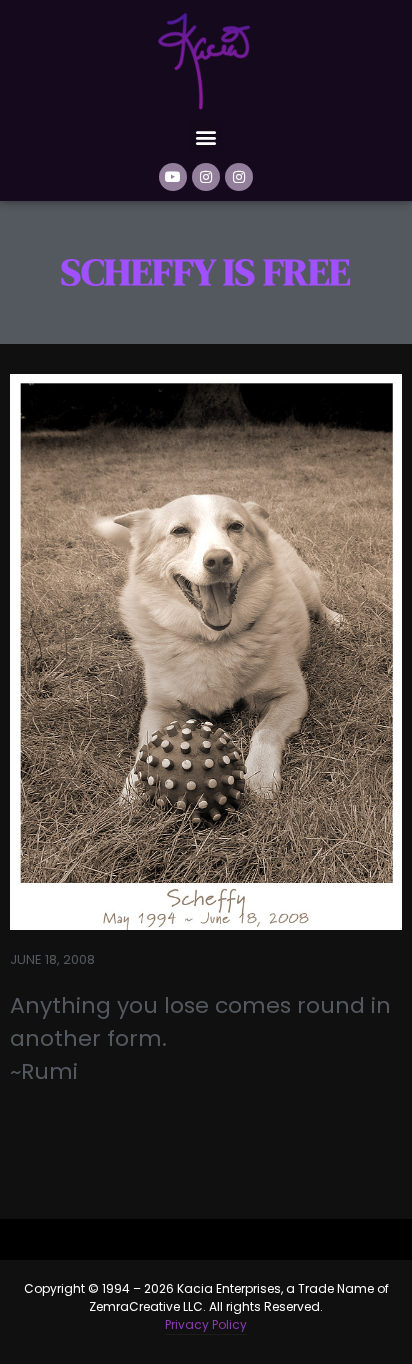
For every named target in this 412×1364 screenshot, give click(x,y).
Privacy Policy (206, 1324)
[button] (206, 136)
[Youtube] (173, 177)
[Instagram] (206, 177)
